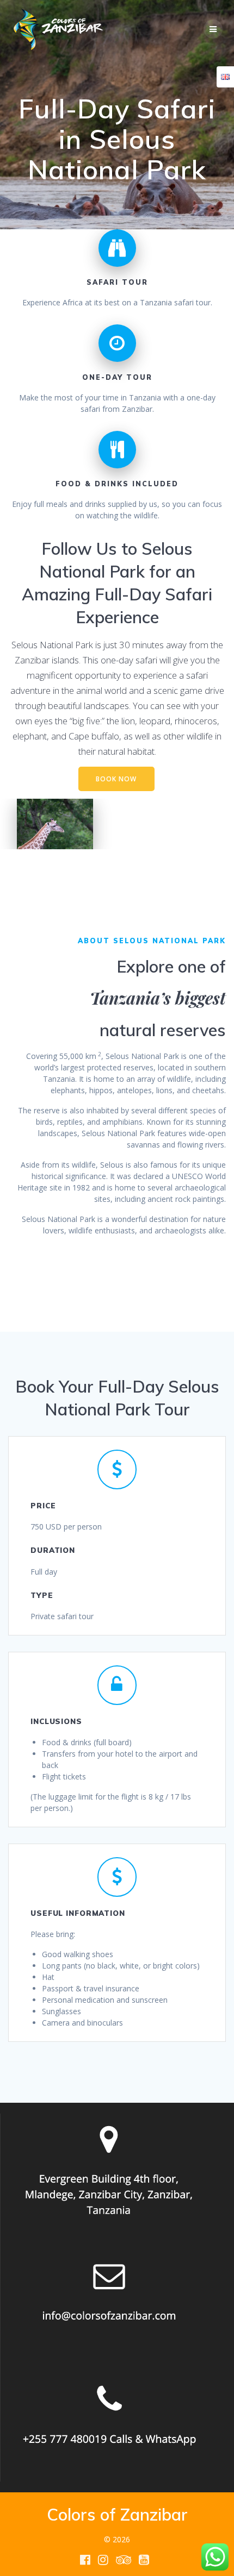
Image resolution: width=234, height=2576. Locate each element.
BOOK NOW (116, 779)
